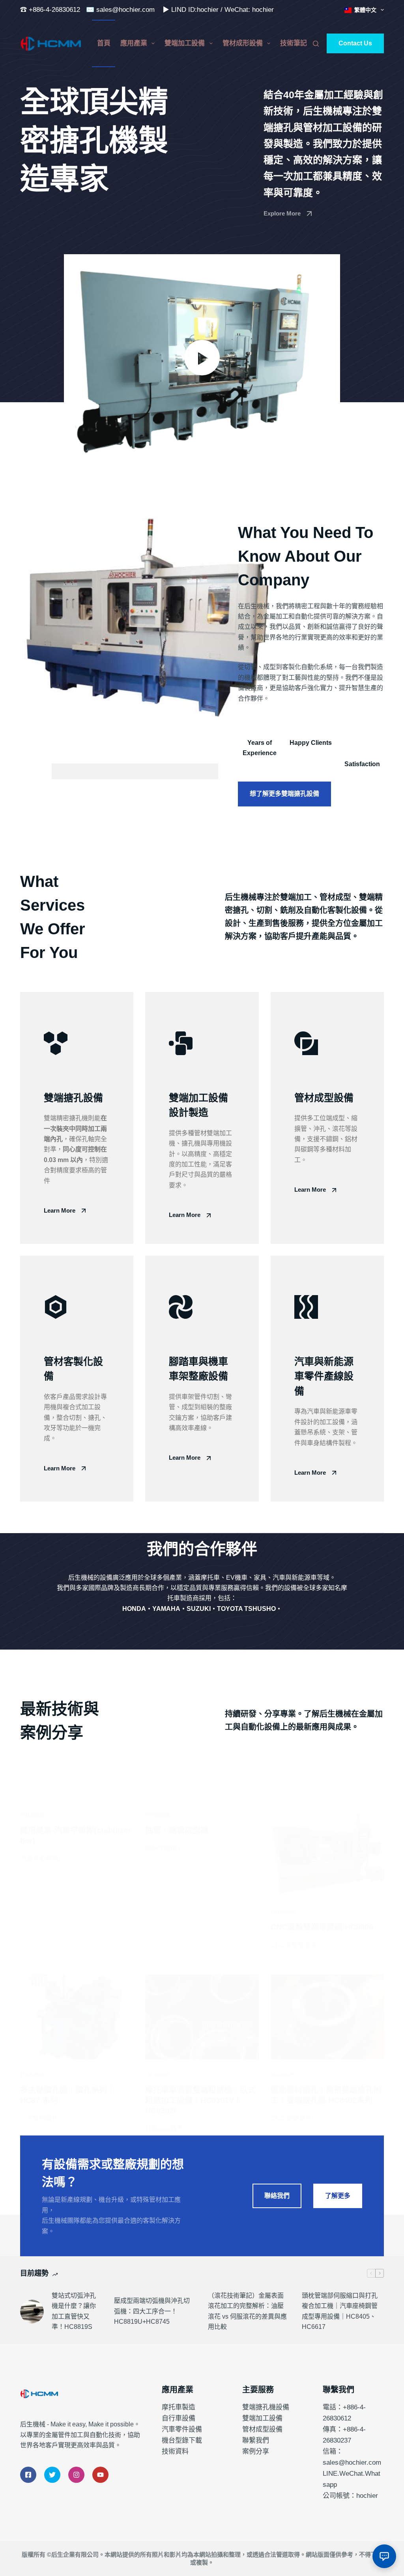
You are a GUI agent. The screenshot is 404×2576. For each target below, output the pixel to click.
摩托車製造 (179, 2407)
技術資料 (175, 2451)
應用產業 (134, 43)
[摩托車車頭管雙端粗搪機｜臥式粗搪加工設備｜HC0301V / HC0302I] (202, 2017)
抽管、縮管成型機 (177, 1830)
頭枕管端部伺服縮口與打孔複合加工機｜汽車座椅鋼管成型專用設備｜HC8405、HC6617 (340, 2311)
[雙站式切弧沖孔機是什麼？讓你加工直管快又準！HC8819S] (32, 2312)
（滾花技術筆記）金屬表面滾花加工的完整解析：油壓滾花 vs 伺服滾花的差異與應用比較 (247, 2311)
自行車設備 (179, 2418)
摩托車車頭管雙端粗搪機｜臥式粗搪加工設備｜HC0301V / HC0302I (200, 2100)
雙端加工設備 (185, 43)
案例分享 (256, 2451)
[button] (202, 358)
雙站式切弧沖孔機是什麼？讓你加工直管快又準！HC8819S (74, 2311)
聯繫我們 (256, 2440)
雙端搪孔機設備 (266, 2407)
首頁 (104, 43)
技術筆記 (294, 43)
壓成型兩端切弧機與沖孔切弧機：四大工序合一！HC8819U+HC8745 (152, 2311)
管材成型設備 (262, 2429)
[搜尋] (316, 44)
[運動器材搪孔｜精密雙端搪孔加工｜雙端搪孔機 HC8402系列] (327, 2017)
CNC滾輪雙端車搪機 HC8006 (322, 1927)
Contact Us (355, 43)
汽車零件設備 (182, 2429)
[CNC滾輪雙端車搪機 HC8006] (327, 1854)
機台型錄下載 (182, 2440)
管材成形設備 (243, 43)
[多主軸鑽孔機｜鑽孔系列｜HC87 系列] (77, 2017)
